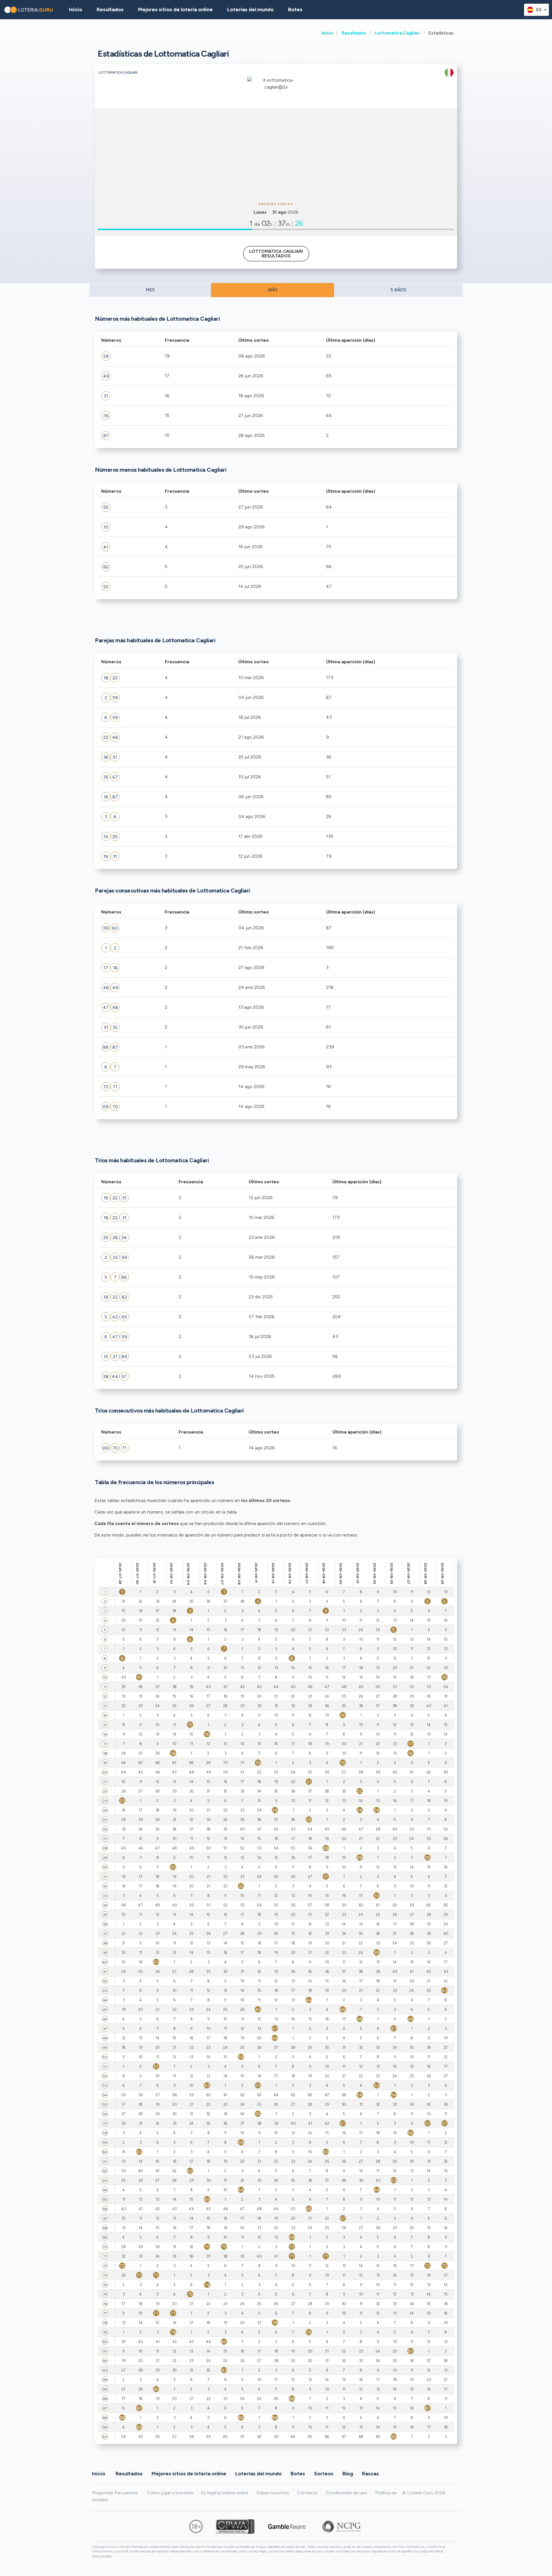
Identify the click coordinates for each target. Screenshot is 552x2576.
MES (150, 290)
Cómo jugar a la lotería (170, 2493)
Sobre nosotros (273, 2493)
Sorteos (324, 2474)
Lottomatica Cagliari (397, 33)
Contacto (307, 2493)
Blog (348, 2474)
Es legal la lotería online (225, 2493)
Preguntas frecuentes (115, 2493)
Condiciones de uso (346, 2493)
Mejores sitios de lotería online (175, 9)
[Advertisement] (276, 154)
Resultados (354, 33)
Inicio (327, 33)
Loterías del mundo (250, 9)
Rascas (370, 2474)
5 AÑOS (398, 290)
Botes (295, 9)
